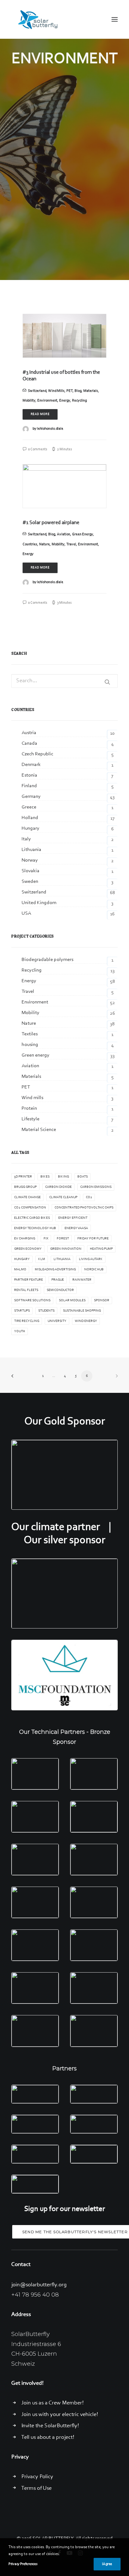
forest (63, 1239)
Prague (58, 1280)
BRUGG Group (25, 1187)
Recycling (79, 401)
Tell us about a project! (48, 2438)
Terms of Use (36, 2488)
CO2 (89, 1197)
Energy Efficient (73, 1218)
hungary (22, 1259)
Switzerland (37, 391)
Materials (91, 391)
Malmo (20, 1270)
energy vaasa (76, 1228)
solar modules (72, 1301)
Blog (78, 391)
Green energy (83, 534)
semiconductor (60, 1290)
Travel (71, 544)
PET (70, 391)
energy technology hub (35, 1228)
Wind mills (56, 391)
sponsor (102, 1301)
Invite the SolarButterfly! (50, 2426)
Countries (30, 544)
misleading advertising (55, 1270)
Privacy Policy (37, 2477)
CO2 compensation (30, 1208)
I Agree (107, 2564)
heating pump (101, 1249)
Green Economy (28, 1249)
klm (42, 1259)
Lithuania (62, 1259)
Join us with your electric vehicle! (60, 2415)
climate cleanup (63, 1197)
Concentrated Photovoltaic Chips (84, 1208)
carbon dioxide (58, 1187)
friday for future (93, 1239)
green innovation (66, 1249)
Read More (40, 414)
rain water (82, 1280)
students (46, 1311)
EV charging (25, 1239)
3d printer (23, 1177)
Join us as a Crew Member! (52, 2403)
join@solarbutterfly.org (39, 2285)
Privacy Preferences (23, 2564)
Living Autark (91, 1259)
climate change (27, 1197)
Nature (44, 544)
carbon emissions (96, 1187)
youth (20, 1331)
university (57, 1321)
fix (46, 1239)
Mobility (29, 401)
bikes (45, 1177)
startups (22, 1311)
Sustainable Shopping (82, 1311)
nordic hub (94, 1270)
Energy (65, 401)
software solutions (32, 1301)
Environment (47, 401)
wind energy (86, 1321)
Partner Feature (28, 1280)
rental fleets (26, 1290)
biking (63, 1177)
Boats (83, 1177)
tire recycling (27, 1321)
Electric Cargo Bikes (32, 1218)
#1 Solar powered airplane (51, 523)
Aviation (64, 534)
